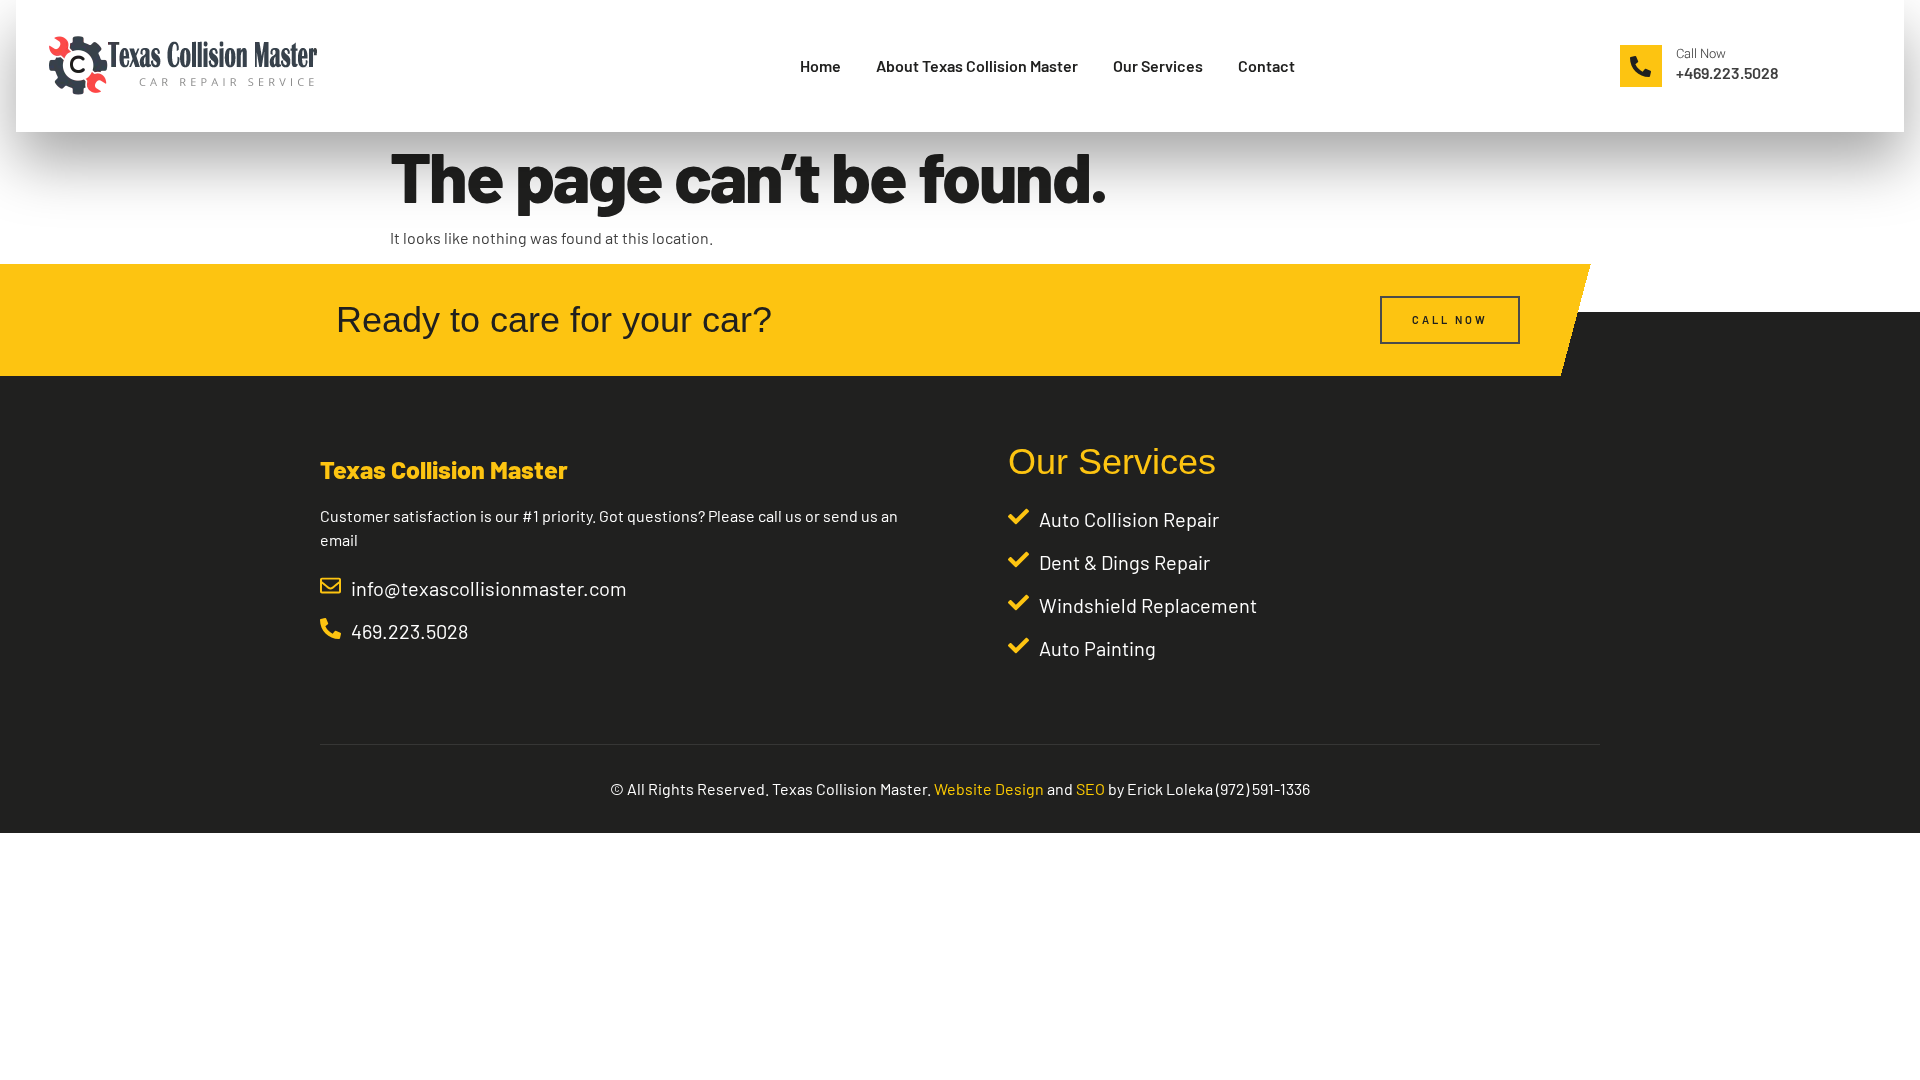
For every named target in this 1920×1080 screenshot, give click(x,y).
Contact (1266, 65)
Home (820, 65)
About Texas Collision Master (977, 65)
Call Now (1701, 53)
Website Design (989, 788)
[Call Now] (1641, 66)
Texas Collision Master (444, 469)
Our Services (1158, 65)
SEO (1090, 788)
